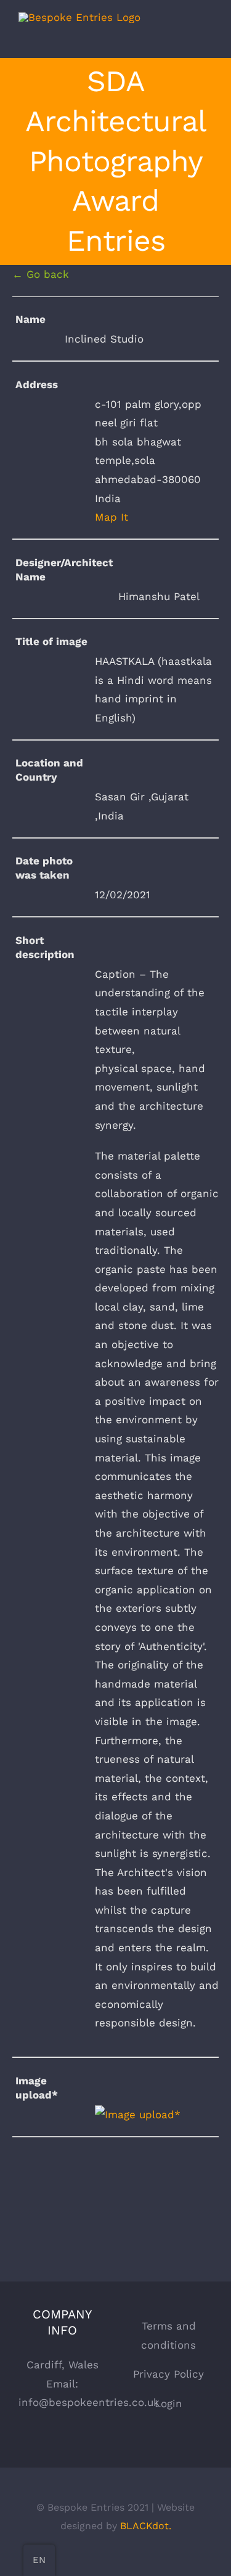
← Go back (41, 274)
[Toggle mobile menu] (208, 39)
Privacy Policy (168, 2374)
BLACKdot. (146, 2526)
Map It (111, 517)
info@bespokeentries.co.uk (89, 2402)
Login (168, 2403)
